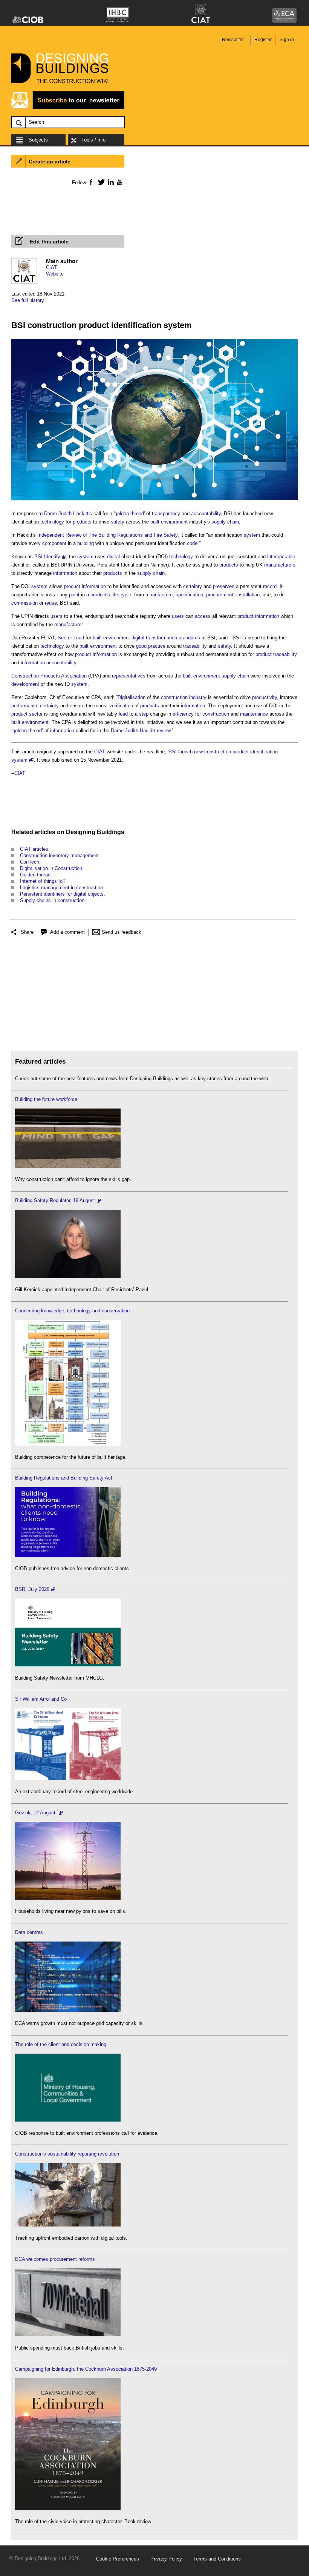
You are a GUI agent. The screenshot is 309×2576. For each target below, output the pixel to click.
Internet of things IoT (43, 881)
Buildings (111, 832)
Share (27, 932)
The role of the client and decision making (61, 2044)
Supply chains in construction (52, 900)
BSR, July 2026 (32, 1589)
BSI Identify (47, 557)
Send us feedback (122, 932)
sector (36, 714)
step (144, 714)
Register (263, 40)
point (74, 595)
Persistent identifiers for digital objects (62, 894)
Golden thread (35, 875)
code (192, 543)
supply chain (225, 522)
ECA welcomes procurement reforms (55, 2259)
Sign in (287, 40)
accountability (206, 514)
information (65, 573)
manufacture (159, 595)
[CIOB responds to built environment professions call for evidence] (68, 2120)
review (164, 731)
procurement (220, 595)
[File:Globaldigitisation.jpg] (154, 500)
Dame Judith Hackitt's (68, 514)
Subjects (38, 140)
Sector (65, 638)
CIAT (51, 267)
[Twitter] (100, 182)
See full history (28, 300)
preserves (224, 586)
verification (121, 706)
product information (85, 586)
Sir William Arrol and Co (41, 1699)
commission (24, 603)
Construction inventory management (59, 855)
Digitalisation (132, 697)
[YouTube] (119, 182)
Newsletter (233, 40)
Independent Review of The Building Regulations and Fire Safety (107, 535)
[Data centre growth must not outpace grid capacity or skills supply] (68, 2010)
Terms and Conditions (217, 2559)
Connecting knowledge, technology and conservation (72, 1311)
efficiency (183, 714)
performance (25, 706)
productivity (265, 697)
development (25, 684)
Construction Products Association (49, 676)
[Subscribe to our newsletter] (68, 108)
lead (123, 714)
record (270, 586)
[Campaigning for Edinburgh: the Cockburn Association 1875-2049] (68, 2508)
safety (118, 522)
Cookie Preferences (118, 2559)
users (57, 616)
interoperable (281, 557)
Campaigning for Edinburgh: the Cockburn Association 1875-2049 (86, 2369)
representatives (129, 676)
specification (189, 595)
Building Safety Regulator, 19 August (55, 1200)
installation (248, 595)
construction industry (184, 697)
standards (189, 638)
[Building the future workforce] (68, 1166)
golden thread (129, 514)
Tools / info (93, 140)
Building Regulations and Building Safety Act (64, 1478)
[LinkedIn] (109, 182)
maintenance (254, 714)
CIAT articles (34, 849)
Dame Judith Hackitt (133, 731)
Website (55, 274)
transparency (166, 514)
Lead (79, 638)
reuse (51, 603)
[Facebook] (91, 182)
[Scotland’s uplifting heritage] (68, 1778)
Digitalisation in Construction (51, 868)
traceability (195, 646)
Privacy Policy (166, 2559)
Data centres (29, 1932)
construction (216, 714)
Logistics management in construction (61, 888)
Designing (81, 832)
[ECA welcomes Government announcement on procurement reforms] (68, 2335)
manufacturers (280, 565)
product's (100, 595)
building (86, 543)
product (264, 654)
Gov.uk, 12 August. (36, 1813)
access (203, 616)
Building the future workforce (46, 1099)
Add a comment (67, 932)
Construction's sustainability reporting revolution (67, 2154)
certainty (193, 586)
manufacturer (68, 624)
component (54, 543)
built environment (169, 522)
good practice (151, 646)
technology (52, 522)
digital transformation (154, 638)
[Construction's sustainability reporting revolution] (68, 2225)
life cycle (121, 595)
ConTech (30, 862)
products (82, 522)
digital (113, 557)
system (252, 535)
